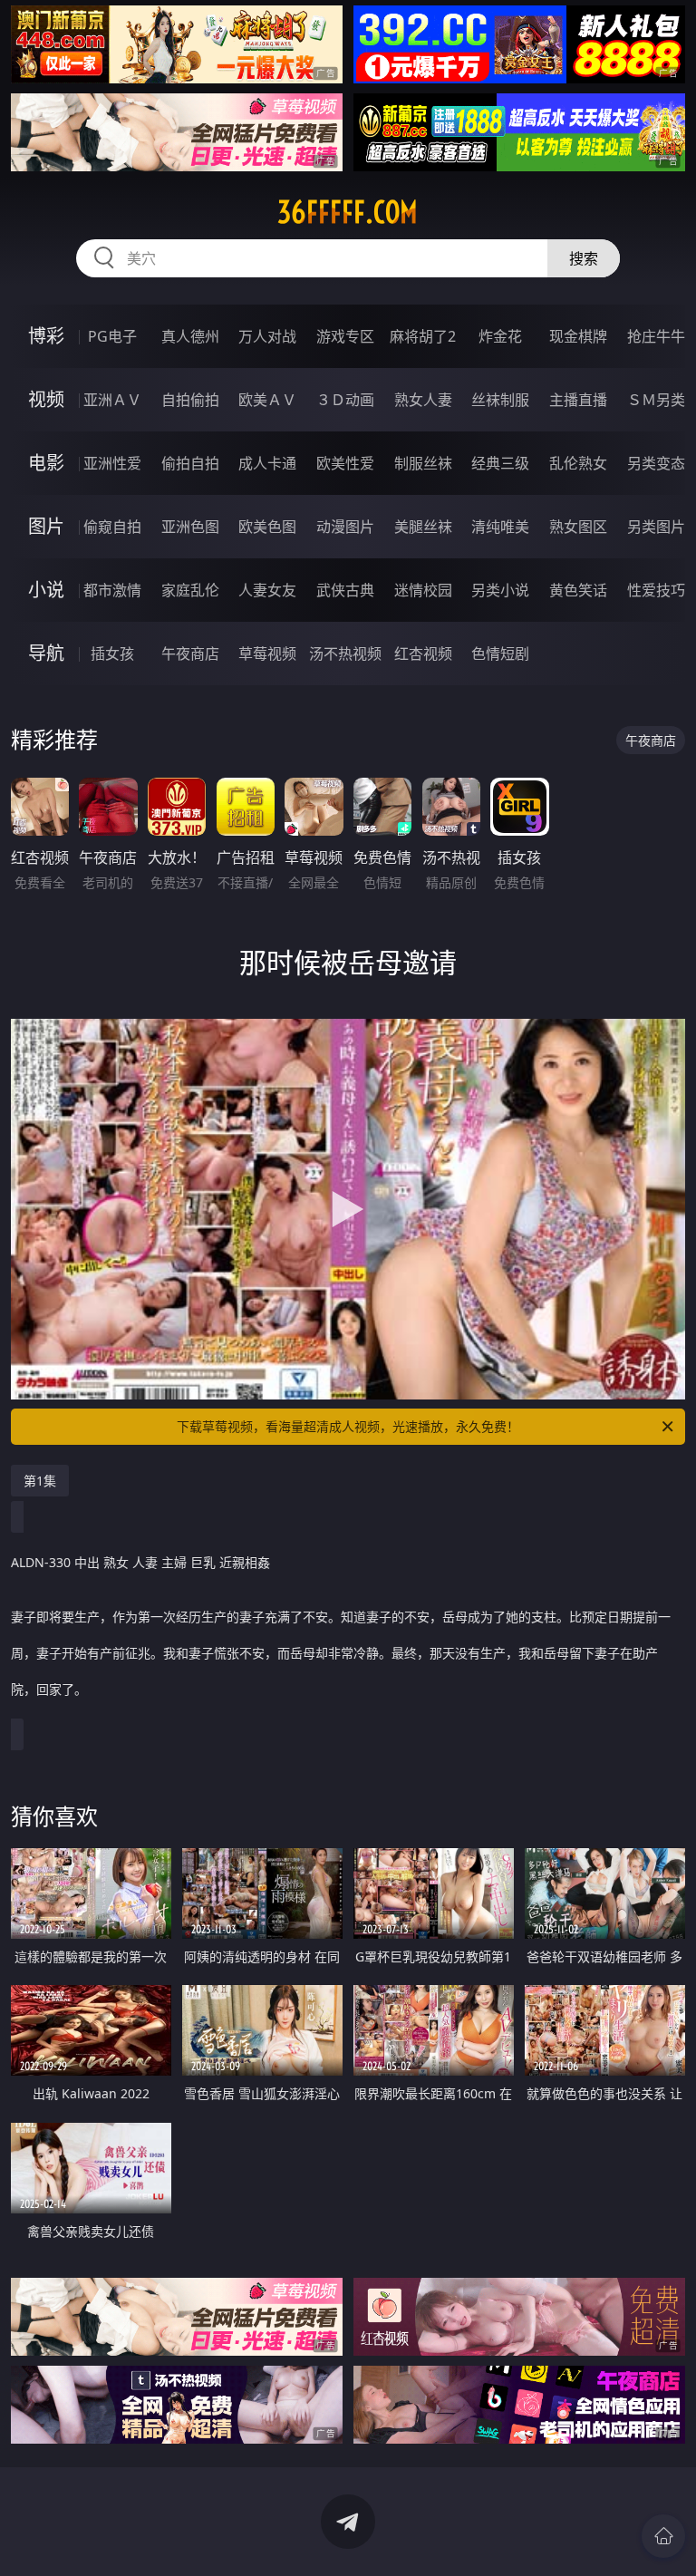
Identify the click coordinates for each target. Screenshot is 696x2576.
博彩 (46, 336)
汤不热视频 (345, 654)
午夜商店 (190, 654)
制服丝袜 (423, 463)
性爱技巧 (656, 590)
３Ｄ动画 (345, 400)
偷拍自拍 (190, 463)
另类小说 (500, 590)
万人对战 (267, 336)
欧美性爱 (345, 463)
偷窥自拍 (112, 527)
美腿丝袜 (423, 527)
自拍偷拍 (190, 400)
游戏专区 (345, 336)
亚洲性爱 (112, 463)
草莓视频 (267, 654)
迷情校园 (423, 590)
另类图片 (656, 527)
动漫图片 (345, 527)
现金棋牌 (578, 336)
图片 (46, 526)
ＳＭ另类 (656, 400)
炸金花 (500, 336)
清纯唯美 (500, 527)
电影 (46, 463)
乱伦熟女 (578, 463)
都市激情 (112, 590)
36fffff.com (348, 212)
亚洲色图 (190, 527)
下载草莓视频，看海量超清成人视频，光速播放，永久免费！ (348, 1426)
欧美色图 (267, 527)
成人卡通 (267, 463)
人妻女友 (267, 590)
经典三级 (500, 463)
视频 (46, 399)
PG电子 (112, 336)
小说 (46, 590)
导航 (46, 653)
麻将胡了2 (423, 336)
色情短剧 (500, 654)
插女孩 (112, 654)
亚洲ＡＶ (112, 400)
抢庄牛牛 (656, 336)
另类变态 (656, 463)
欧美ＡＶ (267, 400)
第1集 (40, 1481)
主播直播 (578, 400)
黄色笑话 (578, 590)
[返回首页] (663, 2536)
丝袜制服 (500, 400)
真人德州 (190, 336)
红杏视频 (423, 654)
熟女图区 (578, 527)
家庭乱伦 (190, 590)
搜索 (584, 258)
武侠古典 (345, 590)
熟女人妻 (423, 400)
